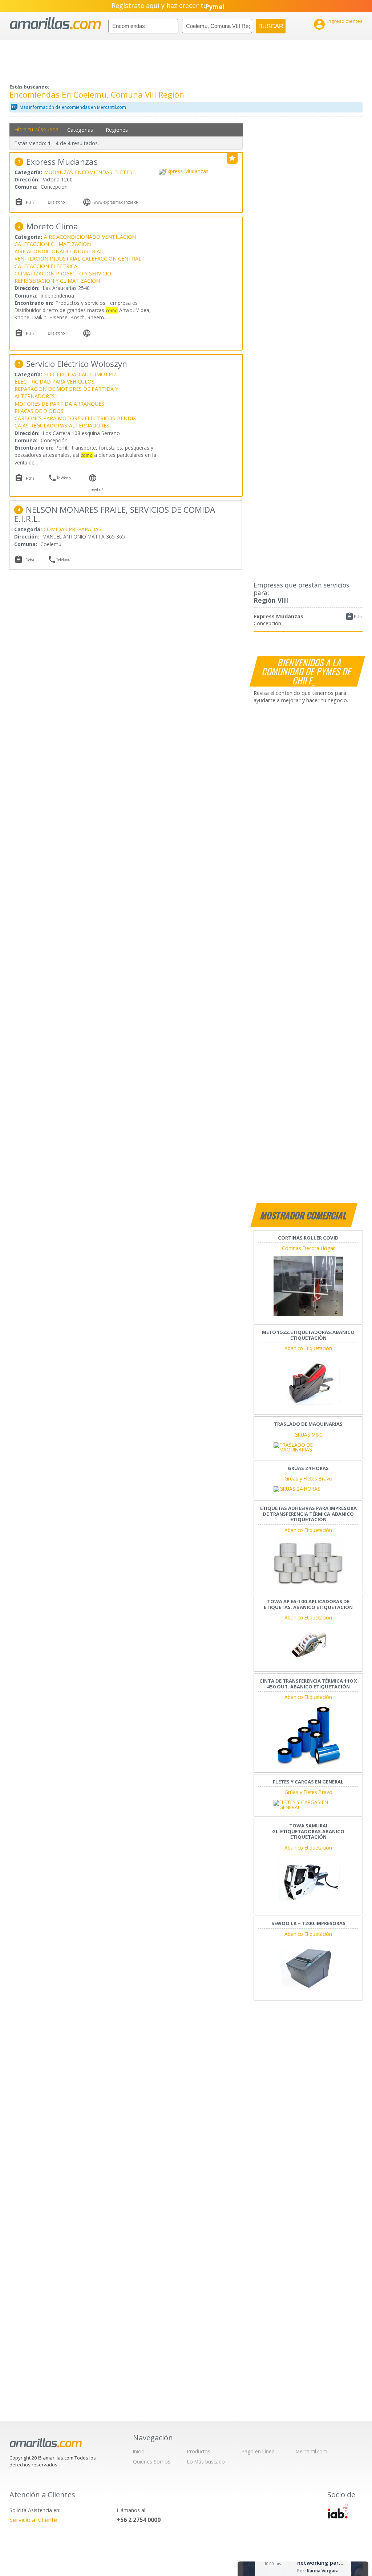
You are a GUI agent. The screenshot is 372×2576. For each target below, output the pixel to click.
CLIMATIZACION (71, 244)
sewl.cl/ (97, 490)
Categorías (80, 130)
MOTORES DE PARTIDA (43, 404)
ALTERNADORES (89, 425)
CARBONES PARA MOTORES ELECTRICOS (65, 418)
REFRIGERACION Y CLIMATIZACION (57, 281)
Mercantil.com (312, 2451)
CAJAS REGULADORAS (41, 425)
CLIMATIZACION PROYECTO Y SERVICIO (63, 273)
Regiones (117, 130)
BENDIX (126, 418)
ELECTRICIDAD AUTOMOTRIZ (80, 374)
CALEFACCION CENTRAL (112, 259)
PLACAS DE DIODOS (39, 411)
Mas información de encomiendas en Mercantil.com (73, 107)
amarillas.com (55, 23)
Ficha (358, 617)
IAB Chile (337, 2511)
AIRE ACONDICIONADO (72, 237)
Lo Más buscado (206, 2462)
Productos (199, 2451)
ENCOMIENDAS (94, 172)
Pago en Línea (258, 2451)
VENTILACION (119, 237)
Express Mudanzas (278, 616)
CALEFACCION (32, 244)
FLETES (123, 172)
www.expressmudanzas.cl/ (116, 202)
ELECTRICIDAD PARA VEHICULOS (54, 382)
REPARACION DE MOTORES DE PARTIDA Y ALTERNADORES (66, 392)
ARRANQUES (89, 404)
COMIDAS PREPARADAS (72, 529)
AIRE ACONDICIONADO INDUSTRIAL (59, 251)
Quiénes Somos (152, 2462)
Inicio (139, 2451)
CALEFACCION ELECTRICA (46, 266)
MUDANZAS (58, 172)
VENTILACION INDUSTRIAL (47, 259)
